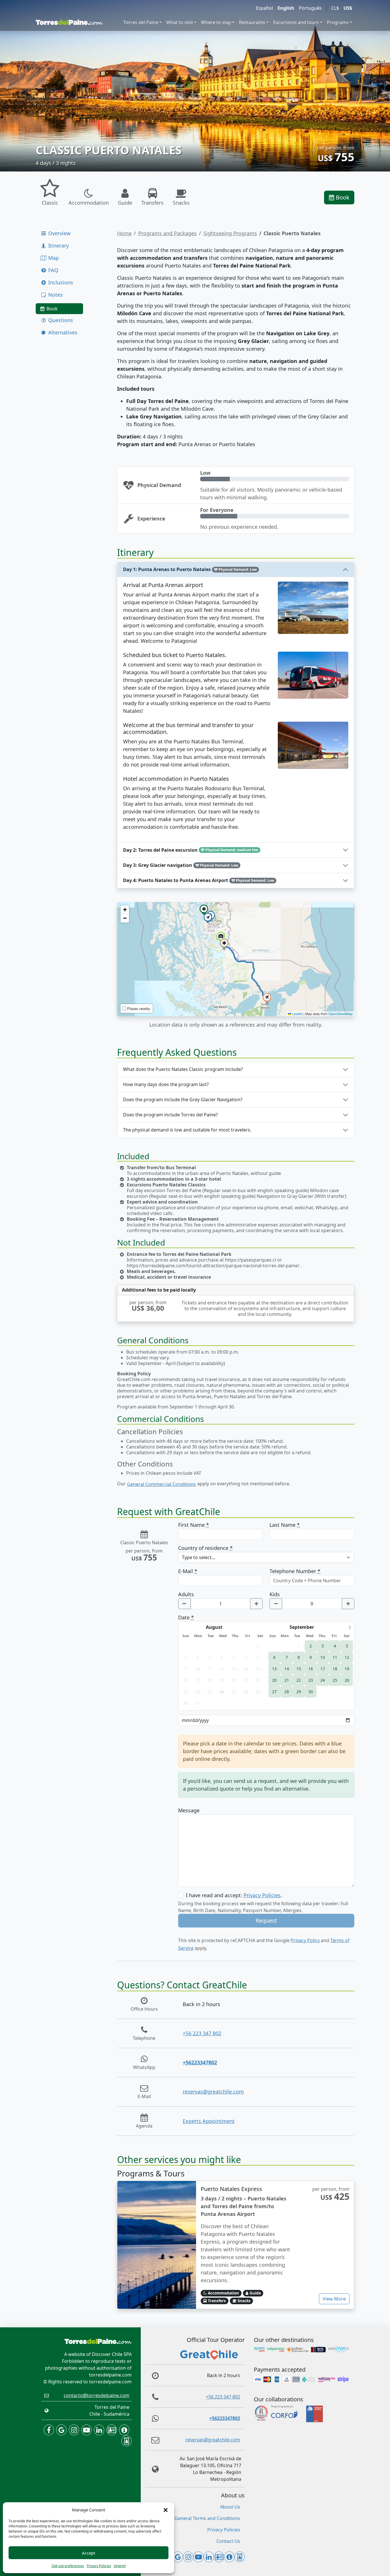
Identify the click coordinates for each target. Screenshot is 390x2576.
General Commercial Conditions (161, 1484)
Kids (275, 1594)
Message (189, 1810)
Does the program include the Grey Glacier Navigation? (183, 1100)
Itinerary (58, 246)
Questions (60, 320)
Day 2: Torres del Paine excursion (191, 850)
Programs (338, 22)
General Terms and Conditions (207, 2518)
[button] (166, 2510)
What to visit (180, 22)
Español (264, 8)
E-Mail (188, 1571)
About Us (230, 2507)
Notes (55, 295)
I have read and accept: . (234, 1895)
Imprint (120, 2566)
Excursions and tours (296, 22)
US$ (348, 8)
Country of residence (205, 1548)
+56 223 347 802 (202, 2033)
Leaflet (297, 1014)
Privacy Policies (99, 2566)
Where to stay (216, 22)
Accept (89, 2553)
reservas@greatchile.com (213, 2092)
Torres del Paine (141, 22)
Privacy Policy (305, 1940)
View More (334, 2299)
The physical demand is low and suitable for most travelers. (187, 1130)
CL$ (335, 8)
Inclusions (60, 282)
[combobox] (266, 1557)
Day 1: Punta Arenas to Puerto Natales (190, 569)
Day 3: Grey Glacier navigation (181, 865)
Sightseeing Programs (230, 233)
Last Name (285, 1525)
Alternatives (62, 332)
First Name (194, 1525)
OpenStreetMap (341, 1014)
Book (342, 197)
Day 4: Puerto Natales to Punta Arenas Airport (199, 880)
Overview (59, 233)
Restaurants (252, 22)
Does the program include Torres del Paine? (170, 1115)
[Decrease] (184, 1604)
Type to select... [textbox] (198, 1557)
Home (124, 233)
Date (186, 1617)
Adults (186, 1594)
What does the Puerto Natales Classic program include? (183, 1069)
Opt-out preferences (68, 2566)
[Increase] (256, 1604)
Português (310, 8)
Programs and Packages (167, 233)
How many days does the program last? (166, 1084)
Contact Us (228, 2541)
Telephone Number (295, 1571)
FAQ (53, 270)
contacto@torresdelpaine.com (97, 2395)
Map (53, 258)
